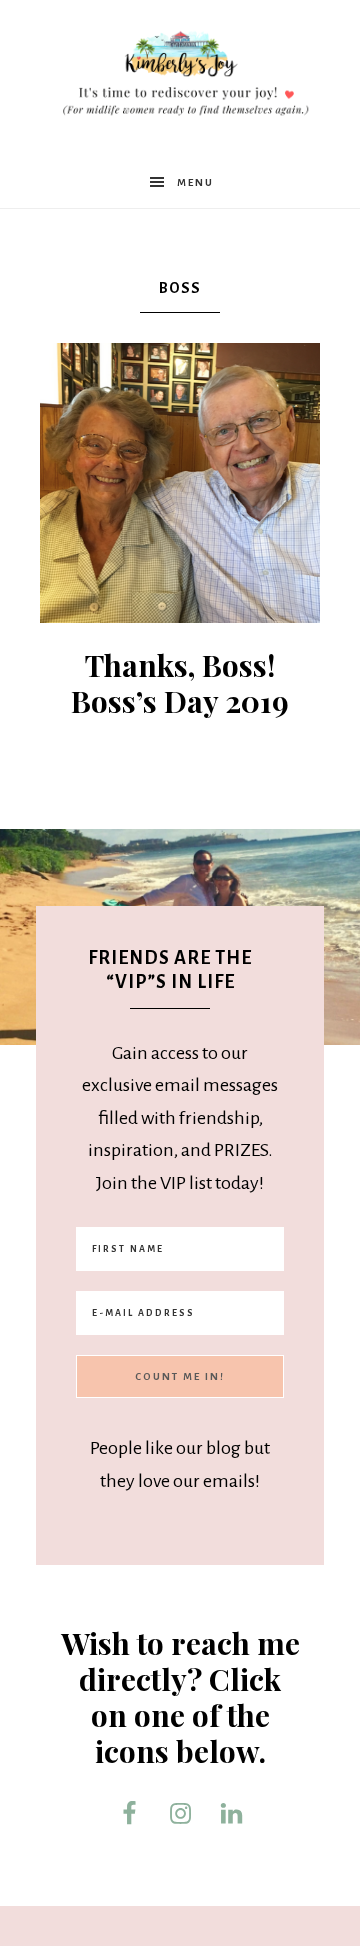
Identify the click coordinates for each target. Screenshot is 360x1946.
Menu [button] (195, 182)
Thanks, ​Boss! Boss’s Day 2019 (180, 683)
